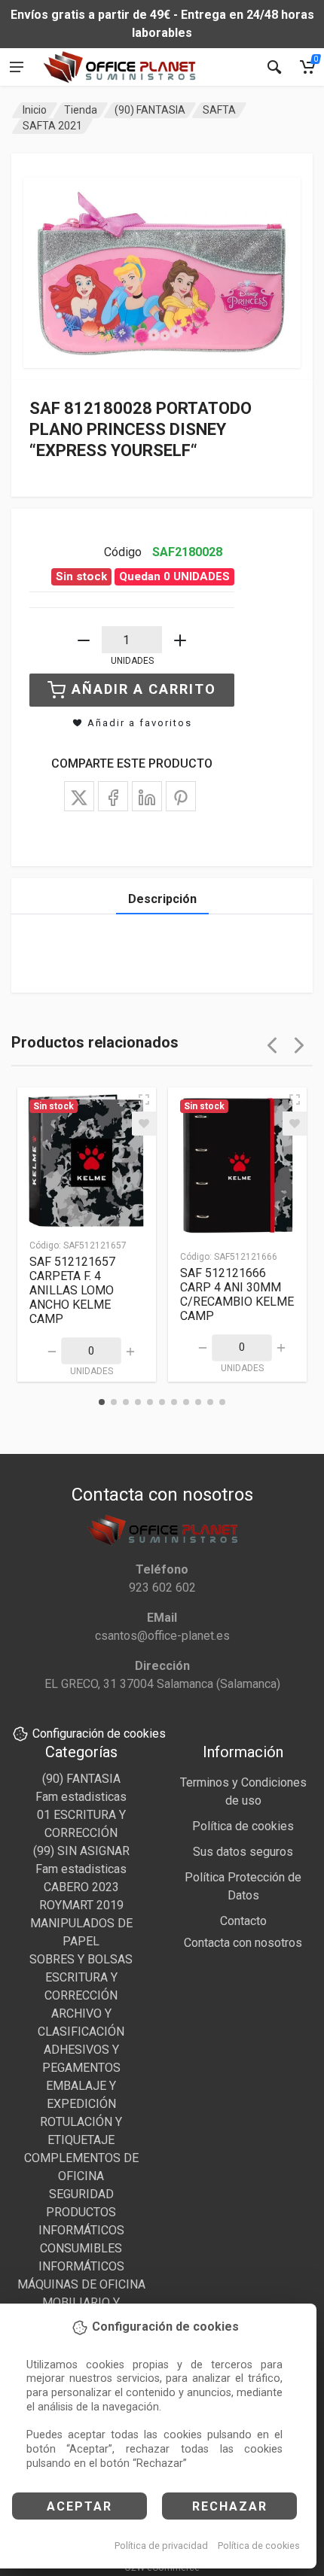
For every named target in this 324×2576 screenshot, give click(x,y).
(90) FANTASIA (150, 110)
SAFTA (219, 110)
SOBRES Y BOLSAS (81, 1959)
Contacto (243, 1921)
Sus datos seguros (243, 1852)
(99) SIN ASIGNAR (81, 1851)
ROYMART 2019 (81, 1905)
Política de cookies (259, 2546)
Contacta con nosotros (243, 1943)
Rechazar (230, 2506)
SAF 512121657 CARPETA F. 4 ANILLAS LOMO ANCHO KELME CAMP (72, 1290)
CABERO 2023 (81, 1887)
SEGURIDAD (81, 2194)
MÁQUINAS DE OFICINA (81, 2284)
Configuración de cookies (99, 1734)
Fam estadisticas (81, 1797)
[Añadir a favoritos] (144, 1124)
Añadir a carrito (144, 689)
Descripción (162, 899)
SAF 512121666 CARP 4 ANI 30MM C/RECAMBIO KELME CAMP (237, 1294)
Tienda (81, 110)
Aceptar (79, 2506)
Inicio (35, 110)
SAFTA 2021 (52, 126)
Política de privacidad (161, 2546)
